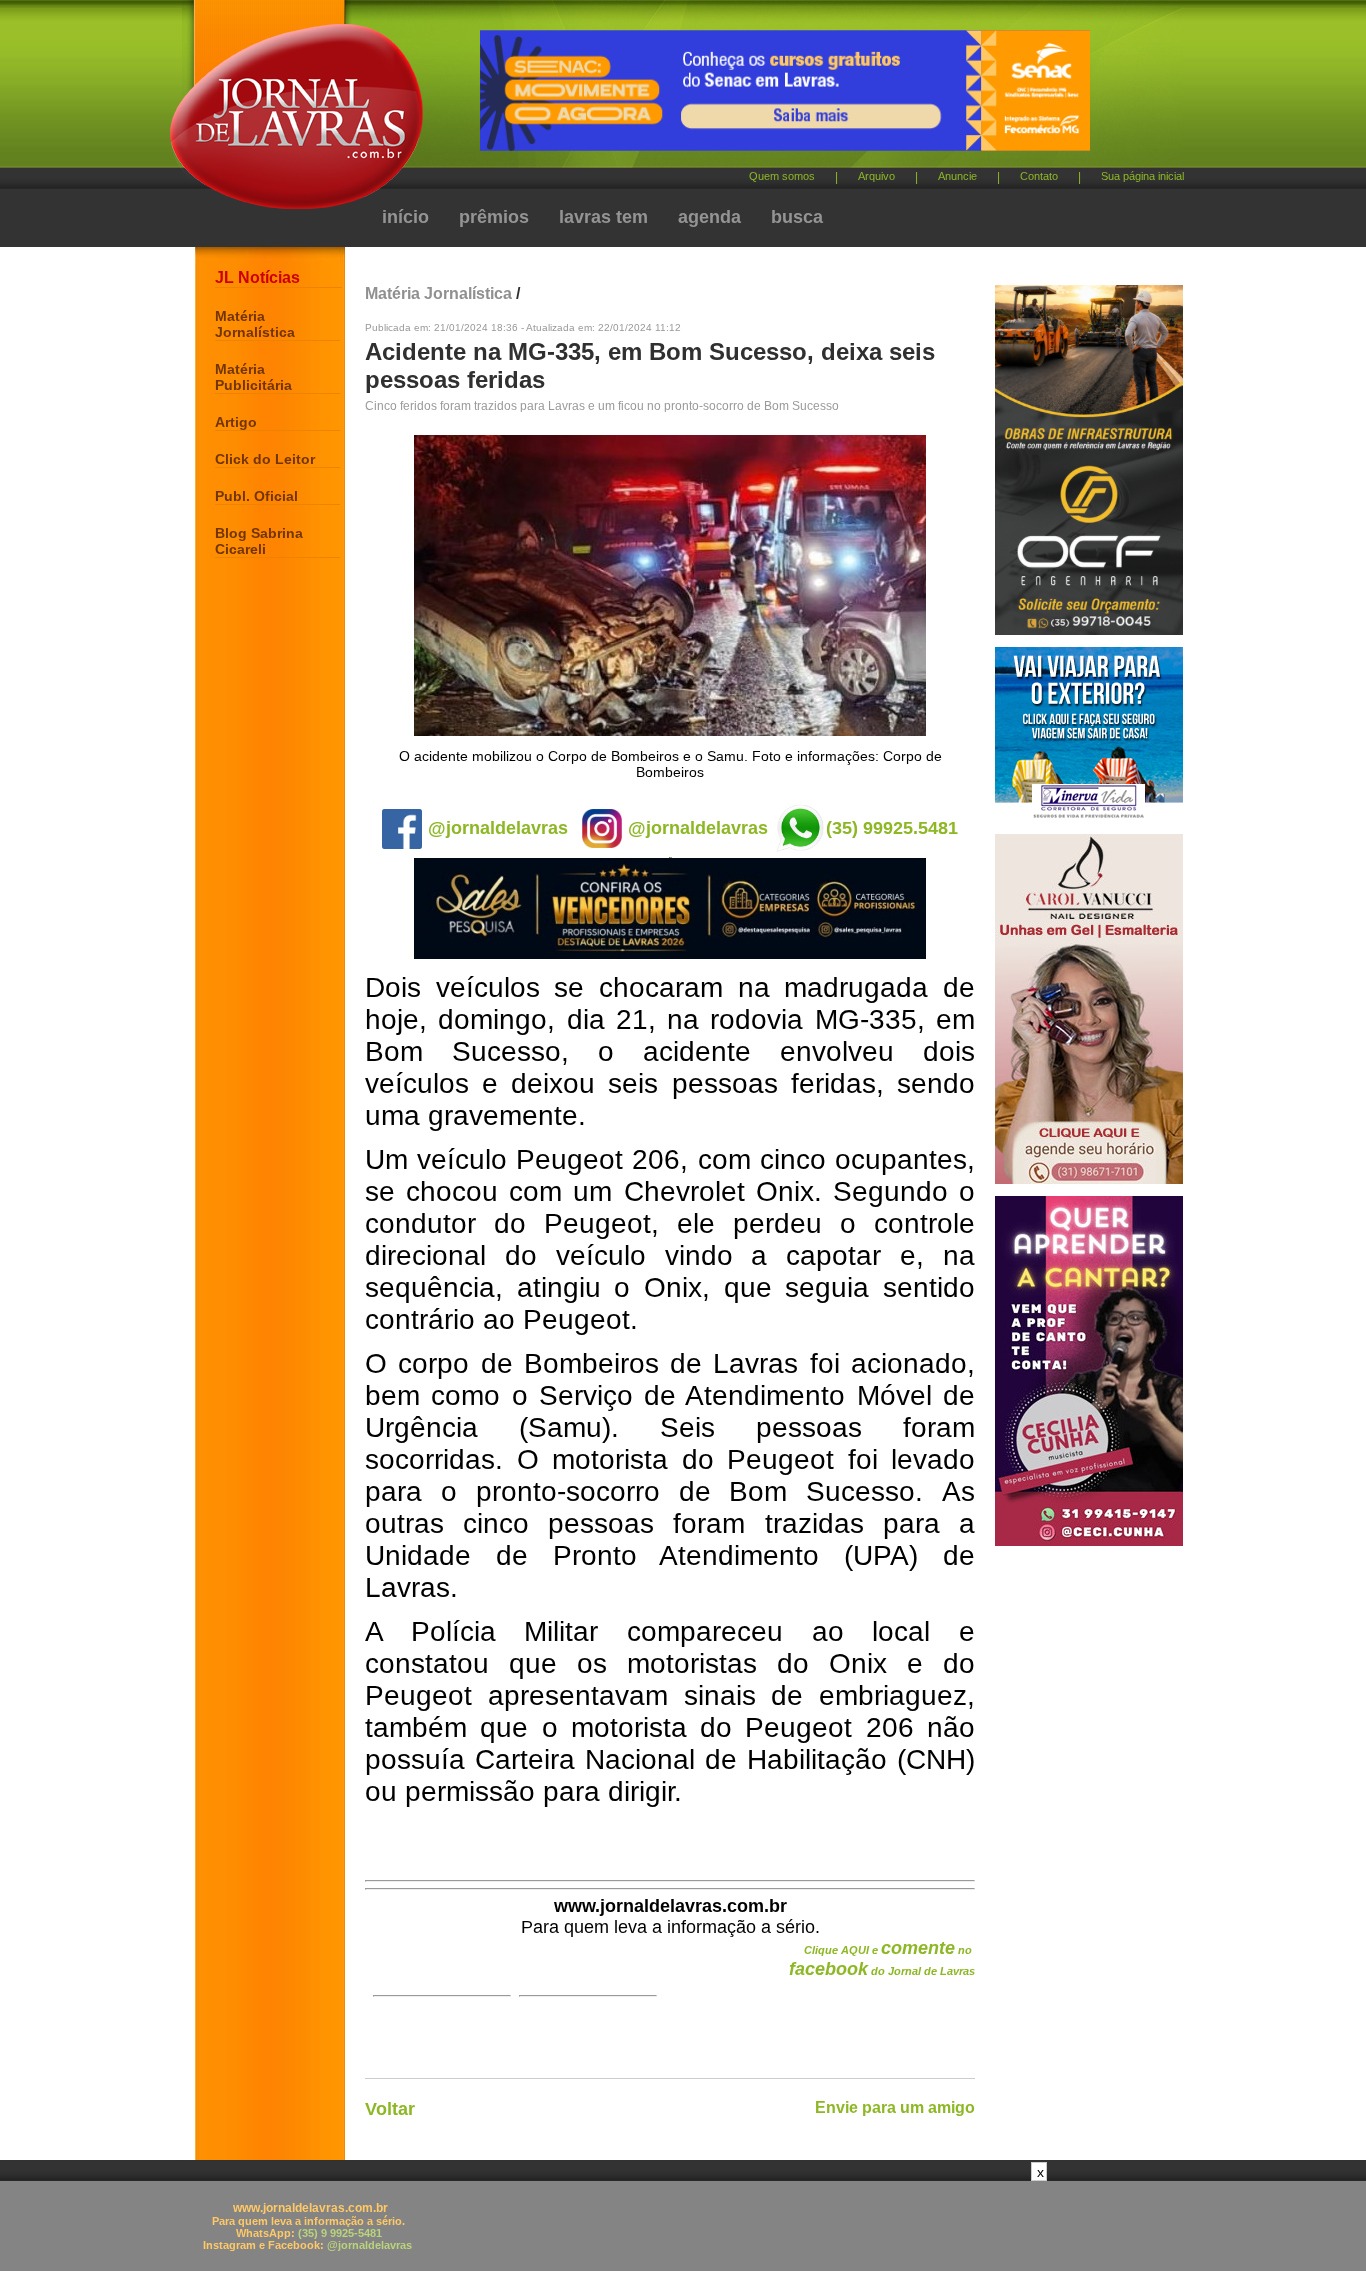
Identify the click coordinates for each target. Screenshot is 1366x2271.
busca (797, 217)
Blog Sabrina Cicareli (259, 541)
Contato (1039, 176)
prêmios (494, 217)
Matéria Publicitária (253, 377)
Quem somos (782, 176)
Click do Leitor (265, 459)
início (405, 217)
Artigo (236, 422)
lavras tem (603, 217)
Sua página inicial (1142, 176)
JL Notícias (257, 277)
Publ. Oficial (256, 496)
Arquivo (876, 176)
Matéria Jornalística (255, 324)
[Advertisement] (683, 2226)
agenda (709, 217)
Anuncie (957, 176)
